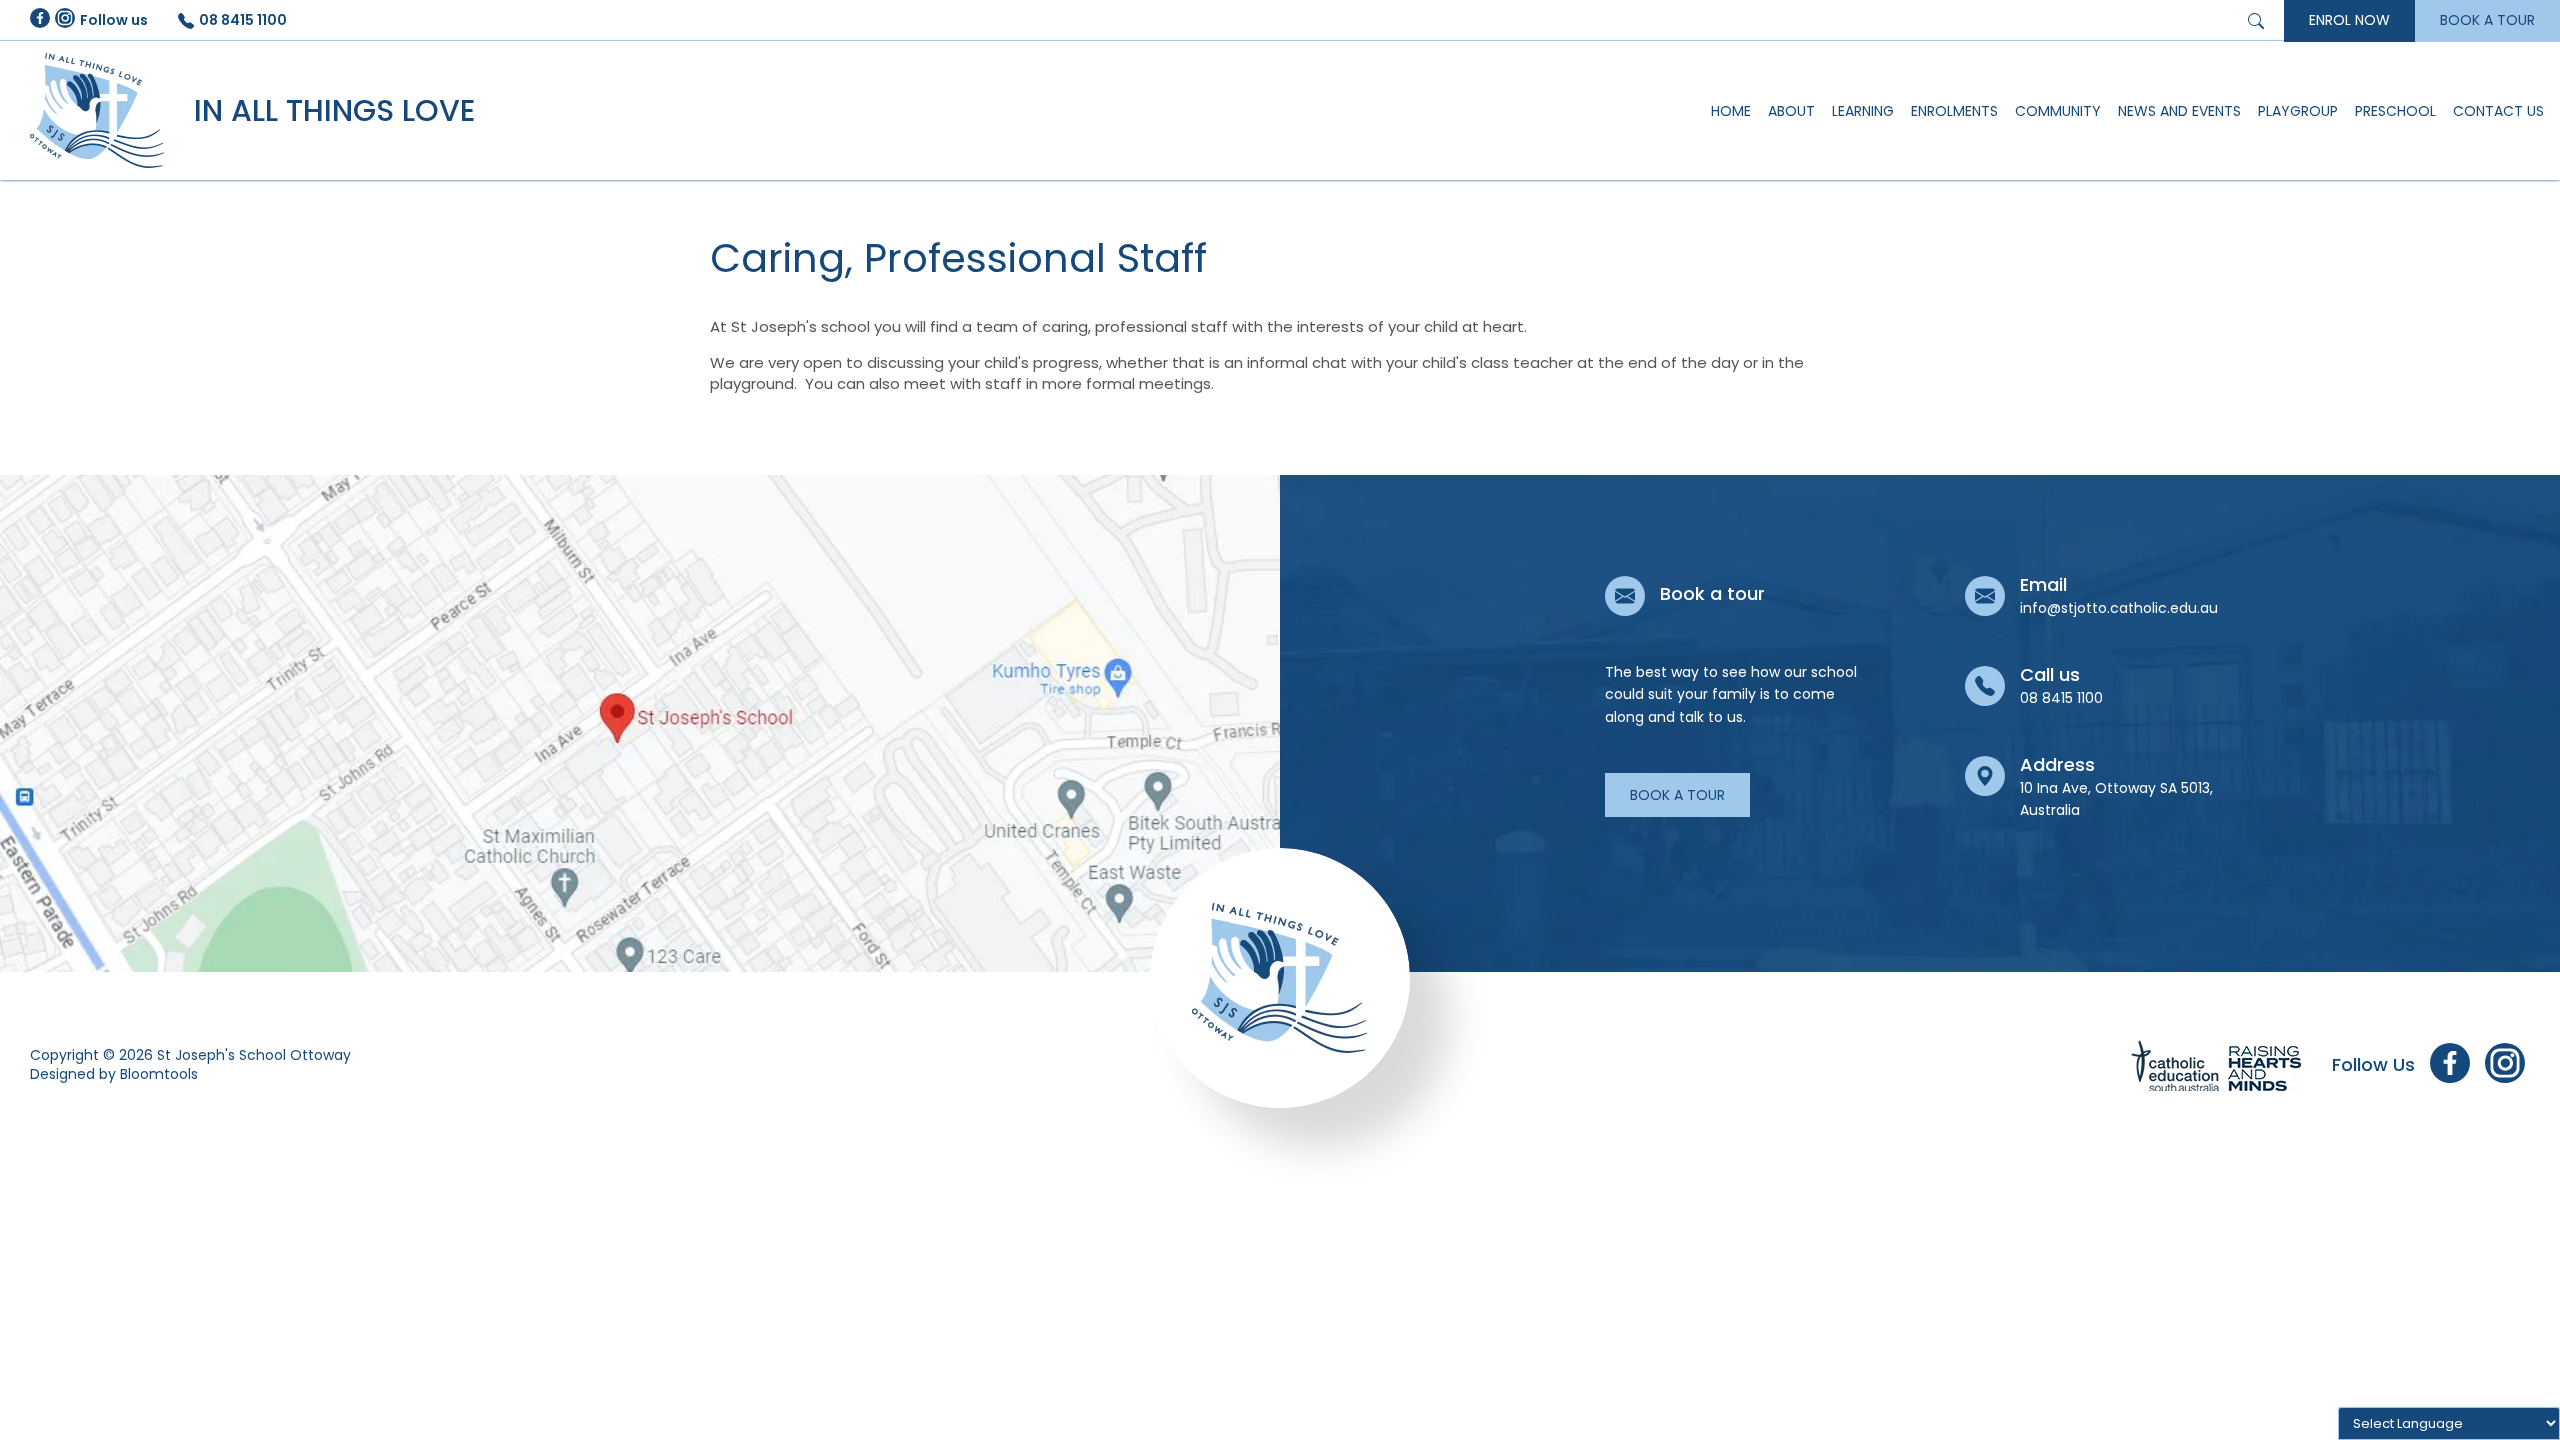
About (1791, 111)
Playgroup (2298, 111)
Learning (1863, 111)
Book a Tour (1677, 795)
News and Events (2179, 111)
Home (1731, 111)
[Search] (2258, 20)
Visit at (640, 723)
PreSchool (2395, 111)
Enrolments (1954, 111)
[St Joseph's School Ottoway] (97, 110)
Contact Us (2498, 111)
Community (2058, 111)
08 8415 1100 (243, 20)
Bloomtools (159, 1074)
